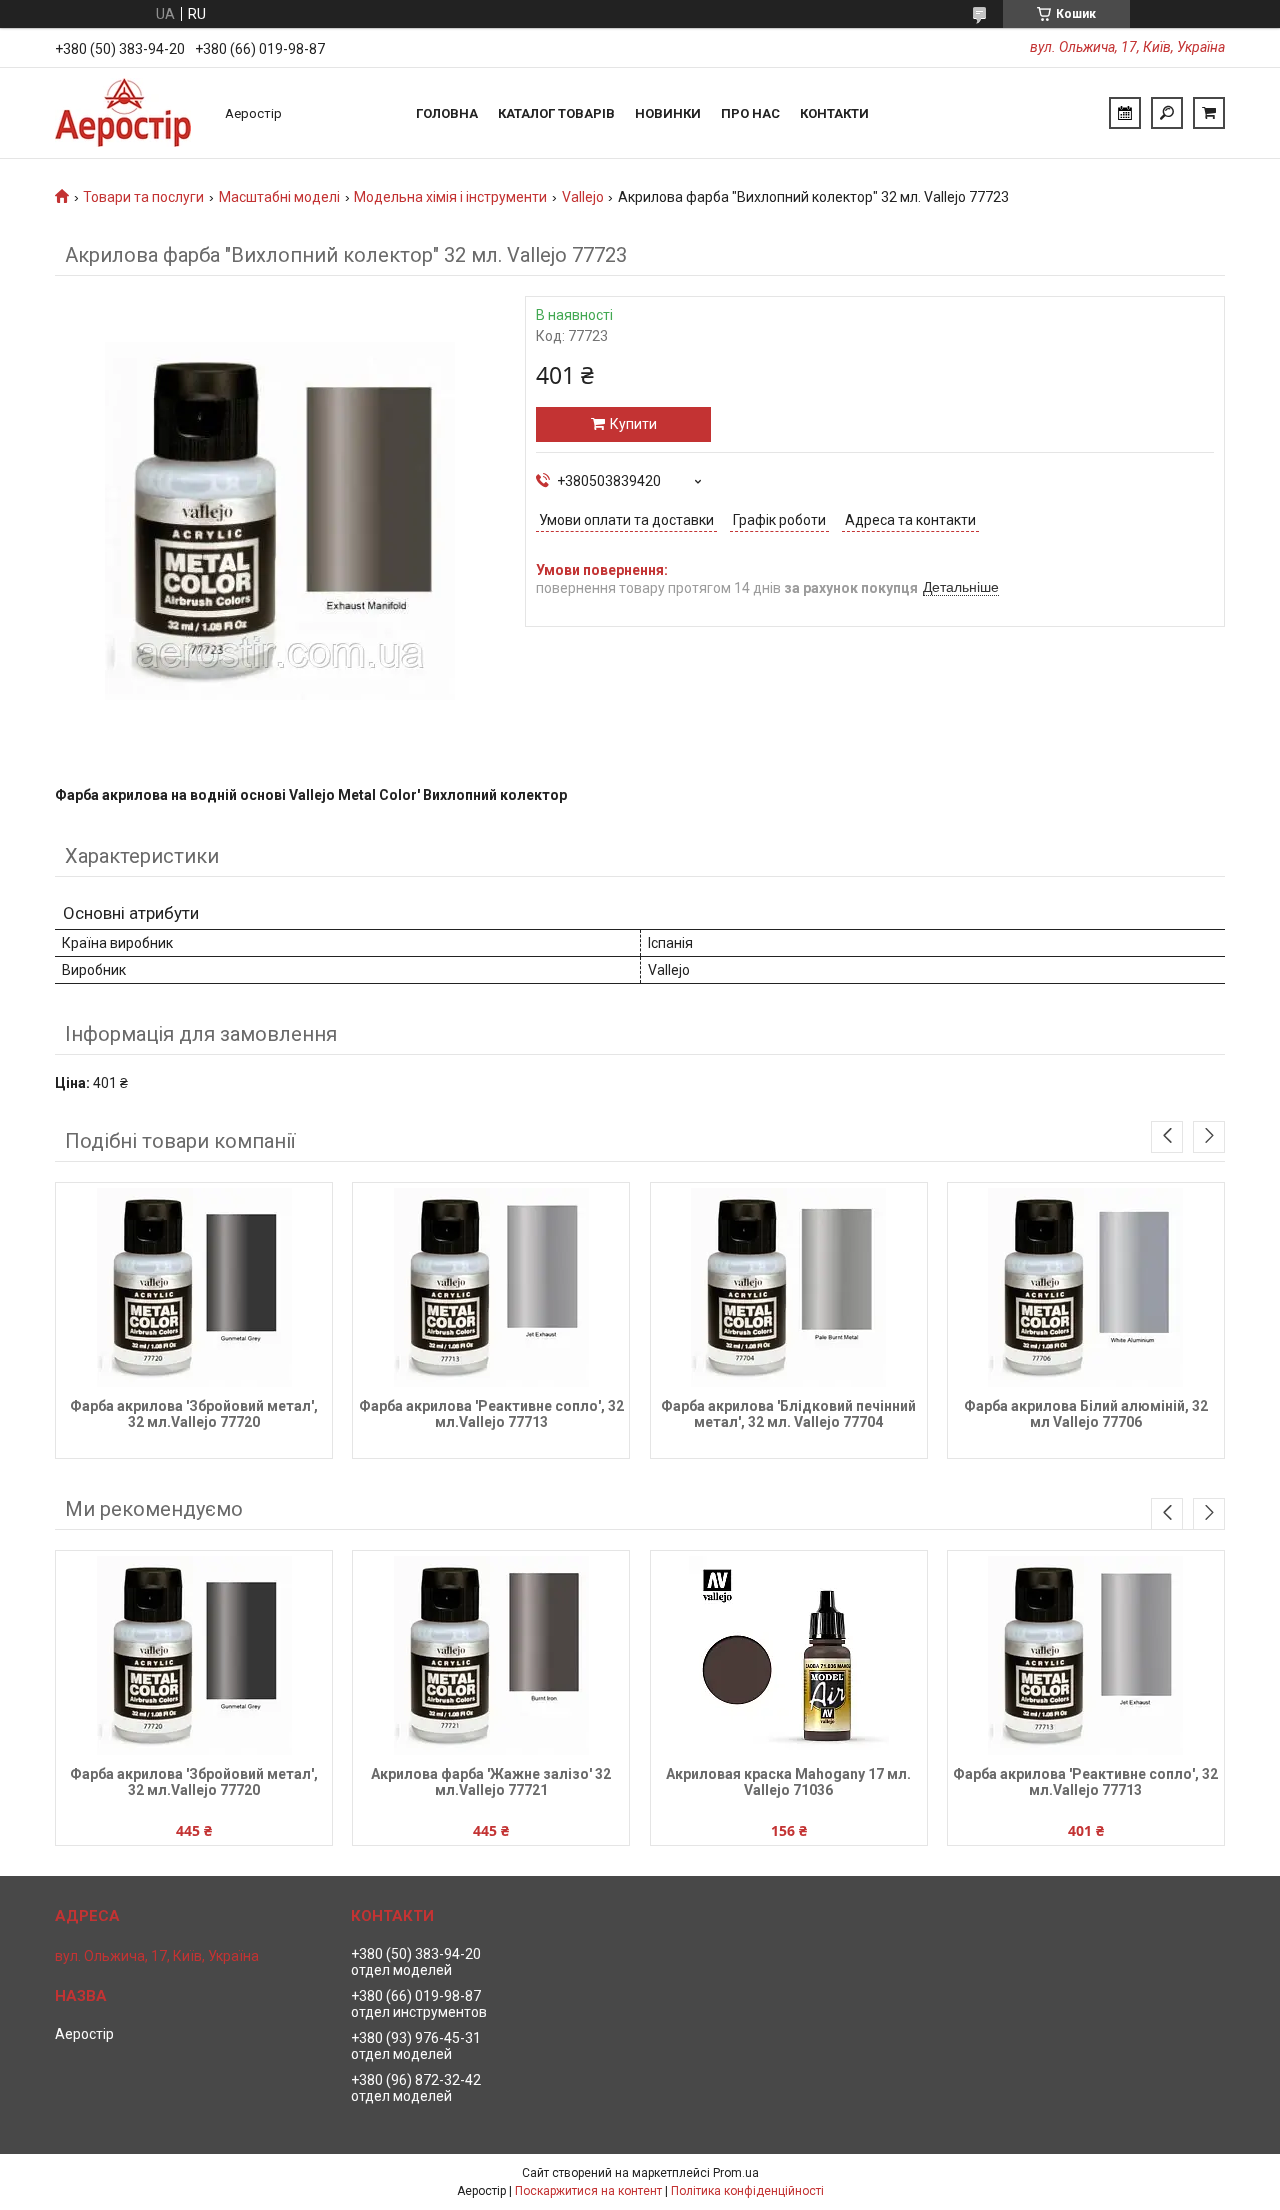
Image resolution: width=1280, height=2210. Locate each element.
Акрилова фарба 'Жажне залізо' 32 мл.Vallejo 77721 (491, 1782)
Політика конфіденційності (747, 2191)
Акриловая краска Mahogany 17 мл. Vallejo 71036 (788, 1782)
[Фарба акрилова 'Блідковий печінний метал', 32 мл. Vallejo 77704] (789, 1288)
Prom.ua (736, 2173)
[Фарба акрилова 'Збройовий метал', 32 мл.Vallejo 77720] (194, 1288)
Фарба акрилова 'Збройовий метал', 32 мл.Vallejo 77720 (194, 1414)
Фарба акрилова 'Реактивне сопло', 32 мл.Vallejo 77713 (491, 1414)
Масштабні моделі (279, 197)
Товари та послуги (143, 197)
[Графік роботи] (1125, 113)
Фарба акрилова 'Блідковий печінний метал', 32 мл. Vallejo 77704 (788, 1414)
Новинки (668, 113)
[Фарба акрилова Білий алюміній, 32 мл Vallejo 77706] (1086, 1288)
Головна (447, 113)
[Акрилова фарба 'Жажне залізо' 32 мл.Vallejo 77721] (491, 1656)
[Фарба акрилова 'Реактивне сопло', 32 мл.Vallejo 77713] (491, 1288)
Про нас (750, 113)
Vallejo (583, 197)
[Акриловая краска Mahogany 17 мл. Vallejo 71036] (789, 1656)
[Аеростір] (130, 113)
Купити (633, 424)
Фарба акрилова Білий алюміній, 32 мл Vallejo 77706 (1086, 1414)
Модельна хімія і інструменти (450, 197)
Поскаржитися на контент (588, 2191)
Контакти (834, 113)
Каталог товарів (556, 113)
